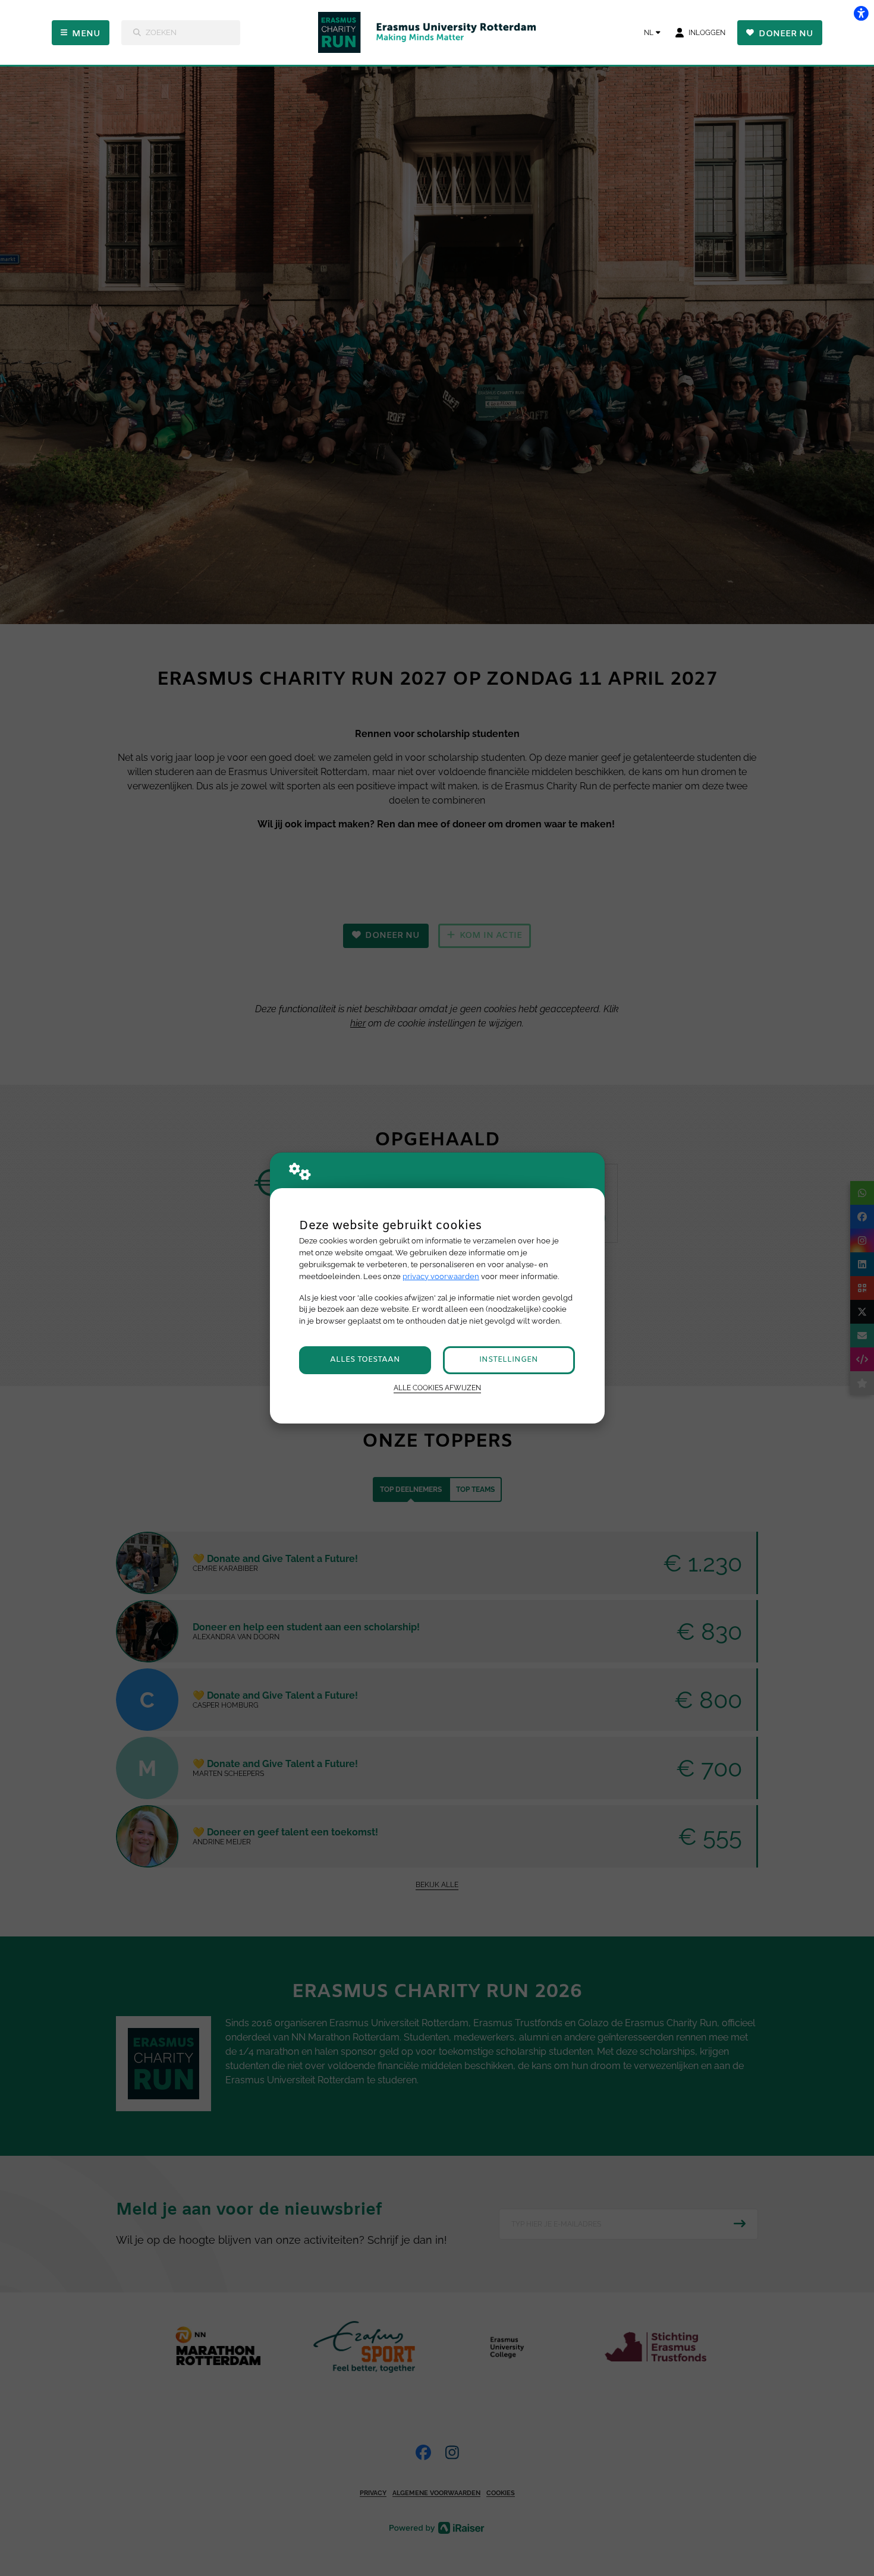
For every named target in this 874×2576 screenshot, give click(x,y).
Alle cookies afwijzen (437, 1388)
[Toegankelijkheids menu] (861, 13)
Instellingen (509, 1360)
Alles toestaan (365, 1360)
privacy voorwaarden (441, 1276)
